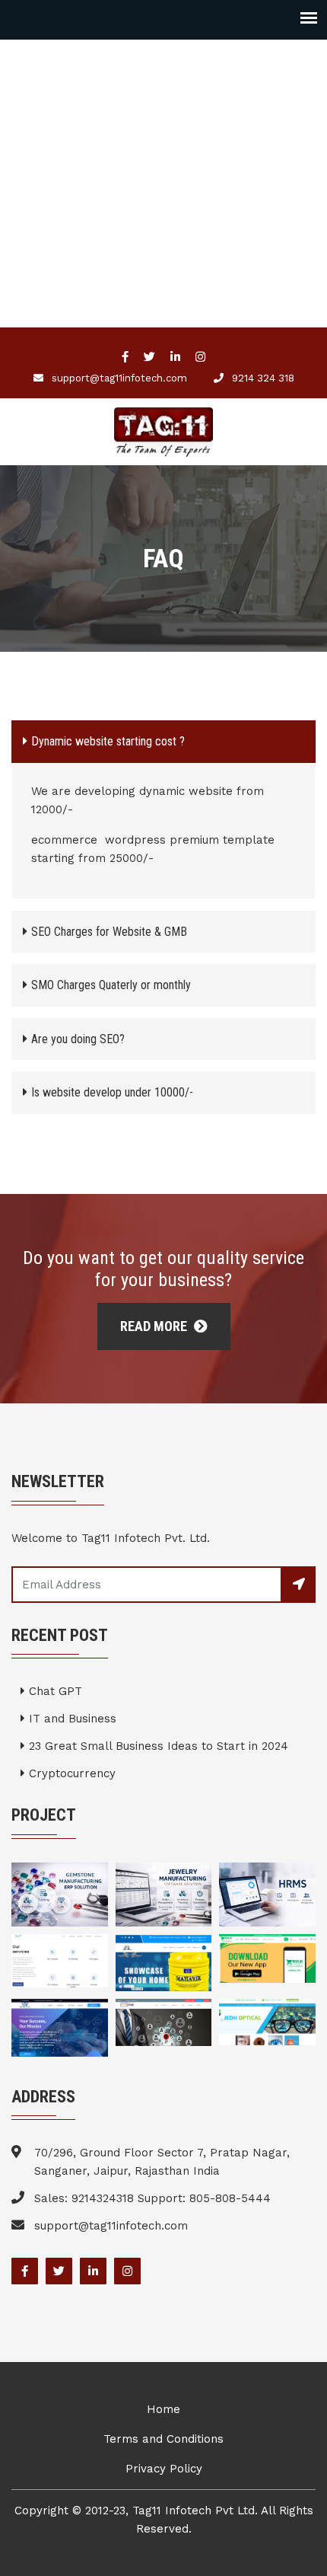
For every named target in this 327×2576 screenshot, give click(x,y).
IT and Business (71, 1719)
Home (163, 2409)
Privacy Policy (164, 2469)
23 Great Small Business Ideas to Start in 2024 (157, 1746)
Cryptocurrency (70, 1773)
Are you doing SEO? (78, 1039)
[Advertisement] (163, 203)
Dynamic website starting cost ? (108, 741)
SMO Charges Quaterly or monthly (111, 985)
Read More (155, 1326)
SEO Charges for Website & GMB (109, 932)
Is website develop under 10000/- (112, 1092)
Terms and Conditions (163, 2439)
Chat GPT (54, 1691)
